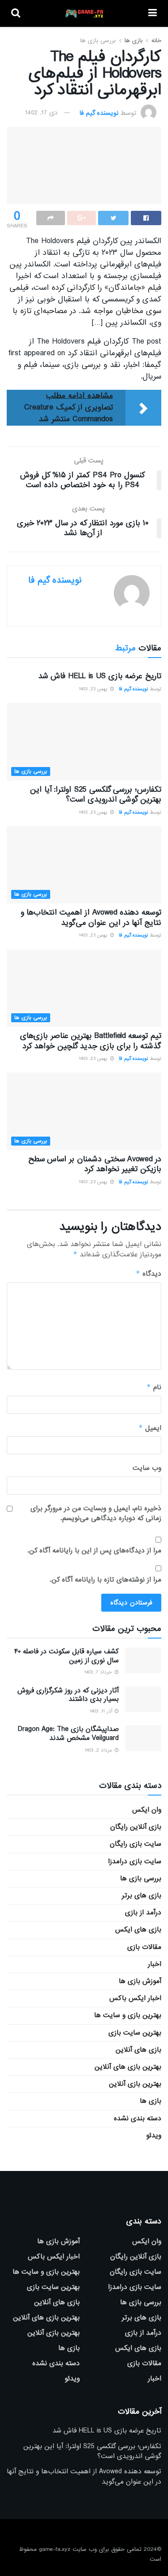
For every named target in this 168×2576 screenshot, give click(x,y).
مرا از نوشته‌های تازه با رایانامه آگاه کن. (106, 1580)
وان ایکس (147, 1810)
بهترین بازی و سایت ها (128, 2015)
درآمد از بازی (143, 1913)
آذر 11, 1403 (102, 1711)
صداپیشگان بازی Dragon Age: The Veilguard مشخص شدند (68, 1734)
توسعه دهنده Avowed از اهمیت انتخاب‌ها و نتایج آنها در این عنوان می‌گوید (91, 918)
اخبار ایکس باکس (135, 1998)
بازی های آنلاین (138, 2050)
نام (154, 1387)
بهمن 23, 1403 (94, 689)
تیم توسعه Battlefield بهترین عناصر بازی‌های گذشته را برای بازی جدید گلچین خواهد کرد (91, 1041)
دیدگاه (149, 1274)
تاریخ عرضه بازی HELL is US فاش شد (100, 676)
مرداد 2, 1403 (99, 1750)
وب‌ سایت (147, 1468)
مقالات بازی (144, 1947)
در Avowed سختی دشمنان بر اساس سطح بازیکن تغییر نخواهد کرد (95, 1164)
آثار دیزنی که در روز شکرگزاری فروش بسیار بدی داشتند (68, 1695)
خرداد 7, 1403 (99, 1672)
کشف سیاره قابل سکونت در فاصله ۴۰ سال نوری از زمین (67, 1656)
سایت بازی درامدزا (135, 1861)
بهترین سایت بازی (135, 2033)
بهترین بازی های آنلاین (128, 2067)
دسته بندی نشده (138, 2118)
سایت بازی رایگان (136, 1844)
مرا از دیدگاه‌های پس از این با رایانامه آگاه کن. (94, 1551)
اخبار (155, 1964)
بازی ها (134, 41)
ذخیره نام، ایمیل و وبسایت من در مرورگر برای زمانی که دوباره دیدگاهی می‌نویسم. (96, 1514)
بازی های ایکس (138, 1930)
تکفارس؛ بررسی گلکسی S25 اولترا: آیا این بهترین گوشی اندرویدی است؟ (96, 795)
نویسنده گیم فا (99, 113)
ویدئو (154, 2136)
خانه (156, 41)
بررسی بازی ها (98, 41)
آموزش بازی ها (140, 1981)
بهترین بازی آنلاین (135, 2084)
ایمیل (150, 1428)
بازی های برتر (142, 1896)
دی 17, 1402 (41, 113)
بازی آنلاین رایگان (136, 1827)
